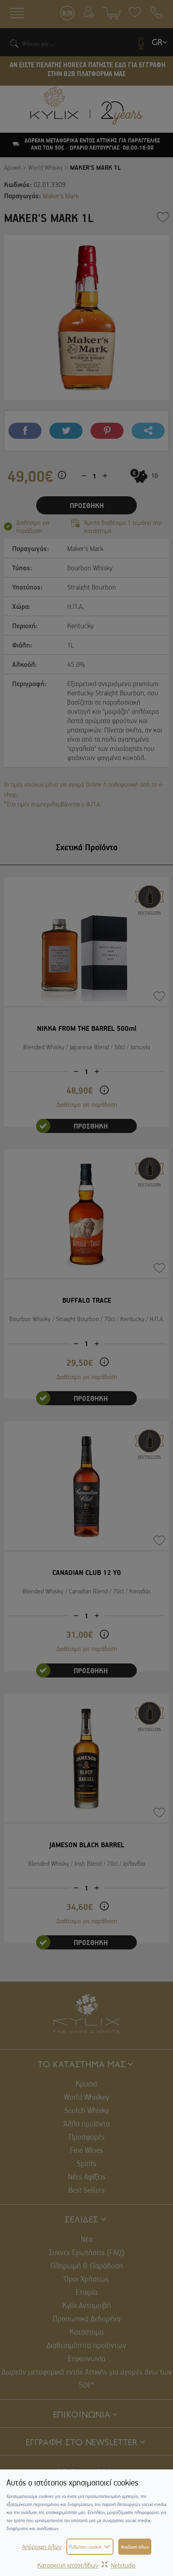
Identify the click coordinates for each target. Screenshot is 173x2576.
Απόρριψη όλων (42, 2547)
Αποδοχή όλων (135, 2547)
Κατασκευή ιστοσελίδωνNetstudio (86, 2565)
